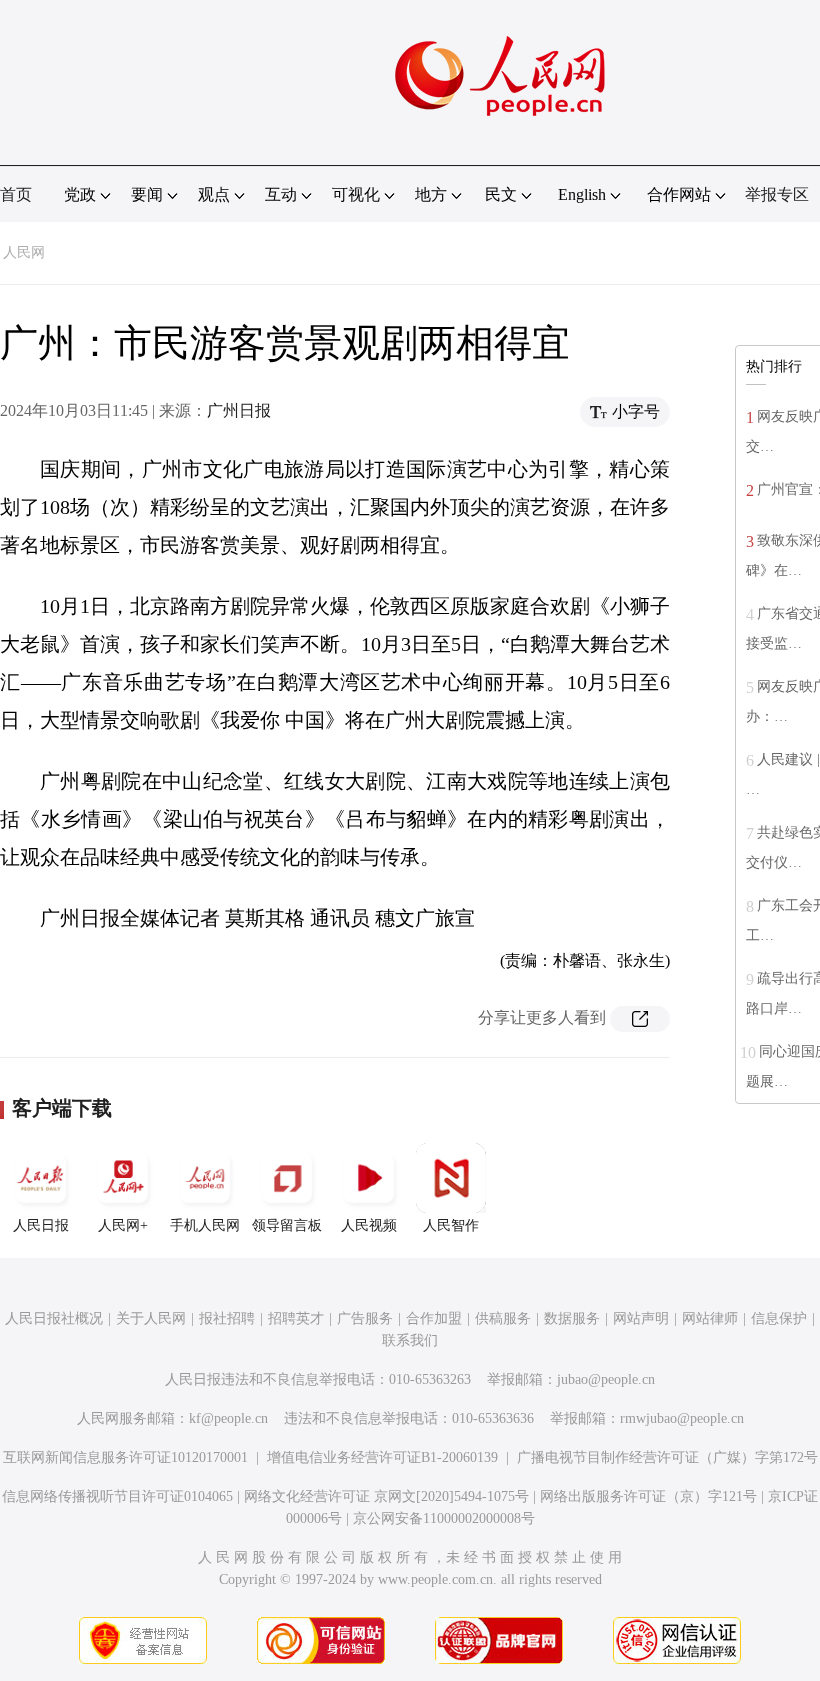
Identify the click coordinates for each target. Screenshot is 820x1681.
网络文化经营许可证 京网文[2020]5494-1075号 (386, 1496)
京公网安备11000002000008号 (444, 1518)
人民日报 (41, 1225)
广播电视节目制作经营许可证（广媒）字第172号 (667, 1457)
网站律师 (710, 1318)
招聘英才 (296, 1318)
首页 (16, 194)
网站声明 (641, 1318)
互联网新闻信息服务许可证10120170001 (125, 1457)
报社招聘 (227, 1318)
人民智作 (451, 1225)
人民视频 (369, 1225)
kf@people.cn (228, 1418)
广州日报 (239, 410)
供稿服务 (503, 1318)
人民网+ (123, 1225)
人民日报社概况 (54, 1318)
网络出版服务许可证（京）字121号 (648, 1496)
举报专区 (777, 194)
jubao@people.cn (606, 1379)
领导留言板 (287, 1225)
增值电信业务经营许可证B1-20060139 (382, 1457)
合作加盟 (434, 1318)
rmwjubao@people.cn (682, 1418)
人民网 (24, 252)
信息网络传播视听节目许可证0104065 (117, 1496)
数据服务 (572, 1318)
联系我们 (410, 1340)
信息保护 (779, 1318)
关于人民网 (151, 1318)
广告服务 (365, 1318)
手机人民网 (205, 1225)
